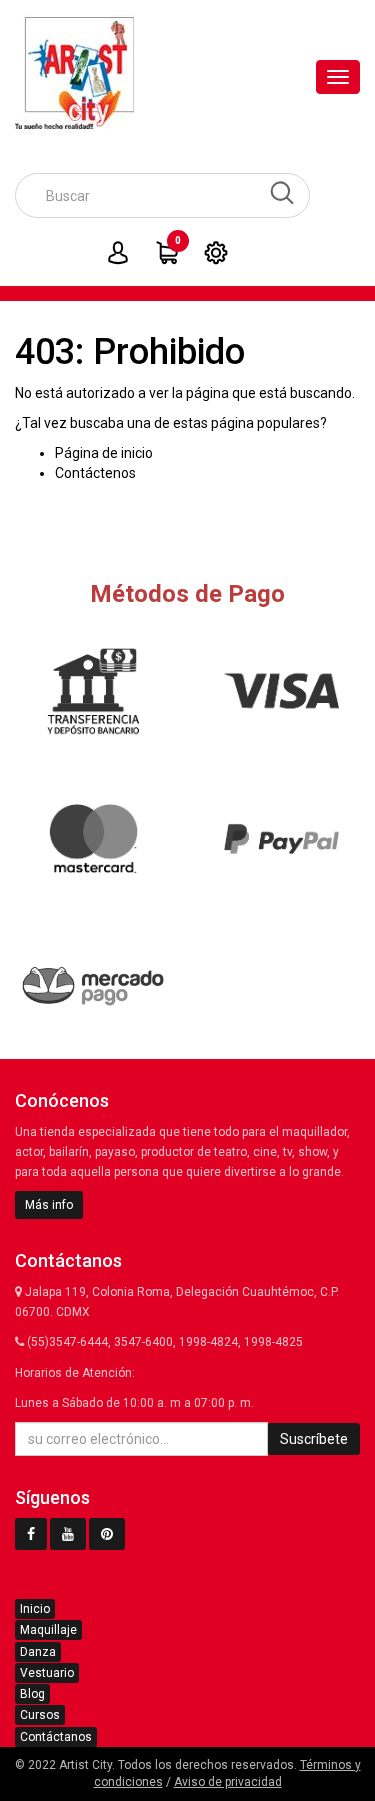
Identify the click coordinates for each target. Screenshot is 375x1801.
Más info (49, 1205)
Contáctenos (95, 473)
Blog (32, 1694)
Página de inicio (104, 453)
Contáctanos (56, 1737)
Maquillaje (48, 1630)
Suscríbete (314, 1439)
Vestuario (47, 1673)
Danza (38, 1652)
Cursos (40, 1715)
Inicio (35, 1609)
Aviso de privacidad (228, 1782)
